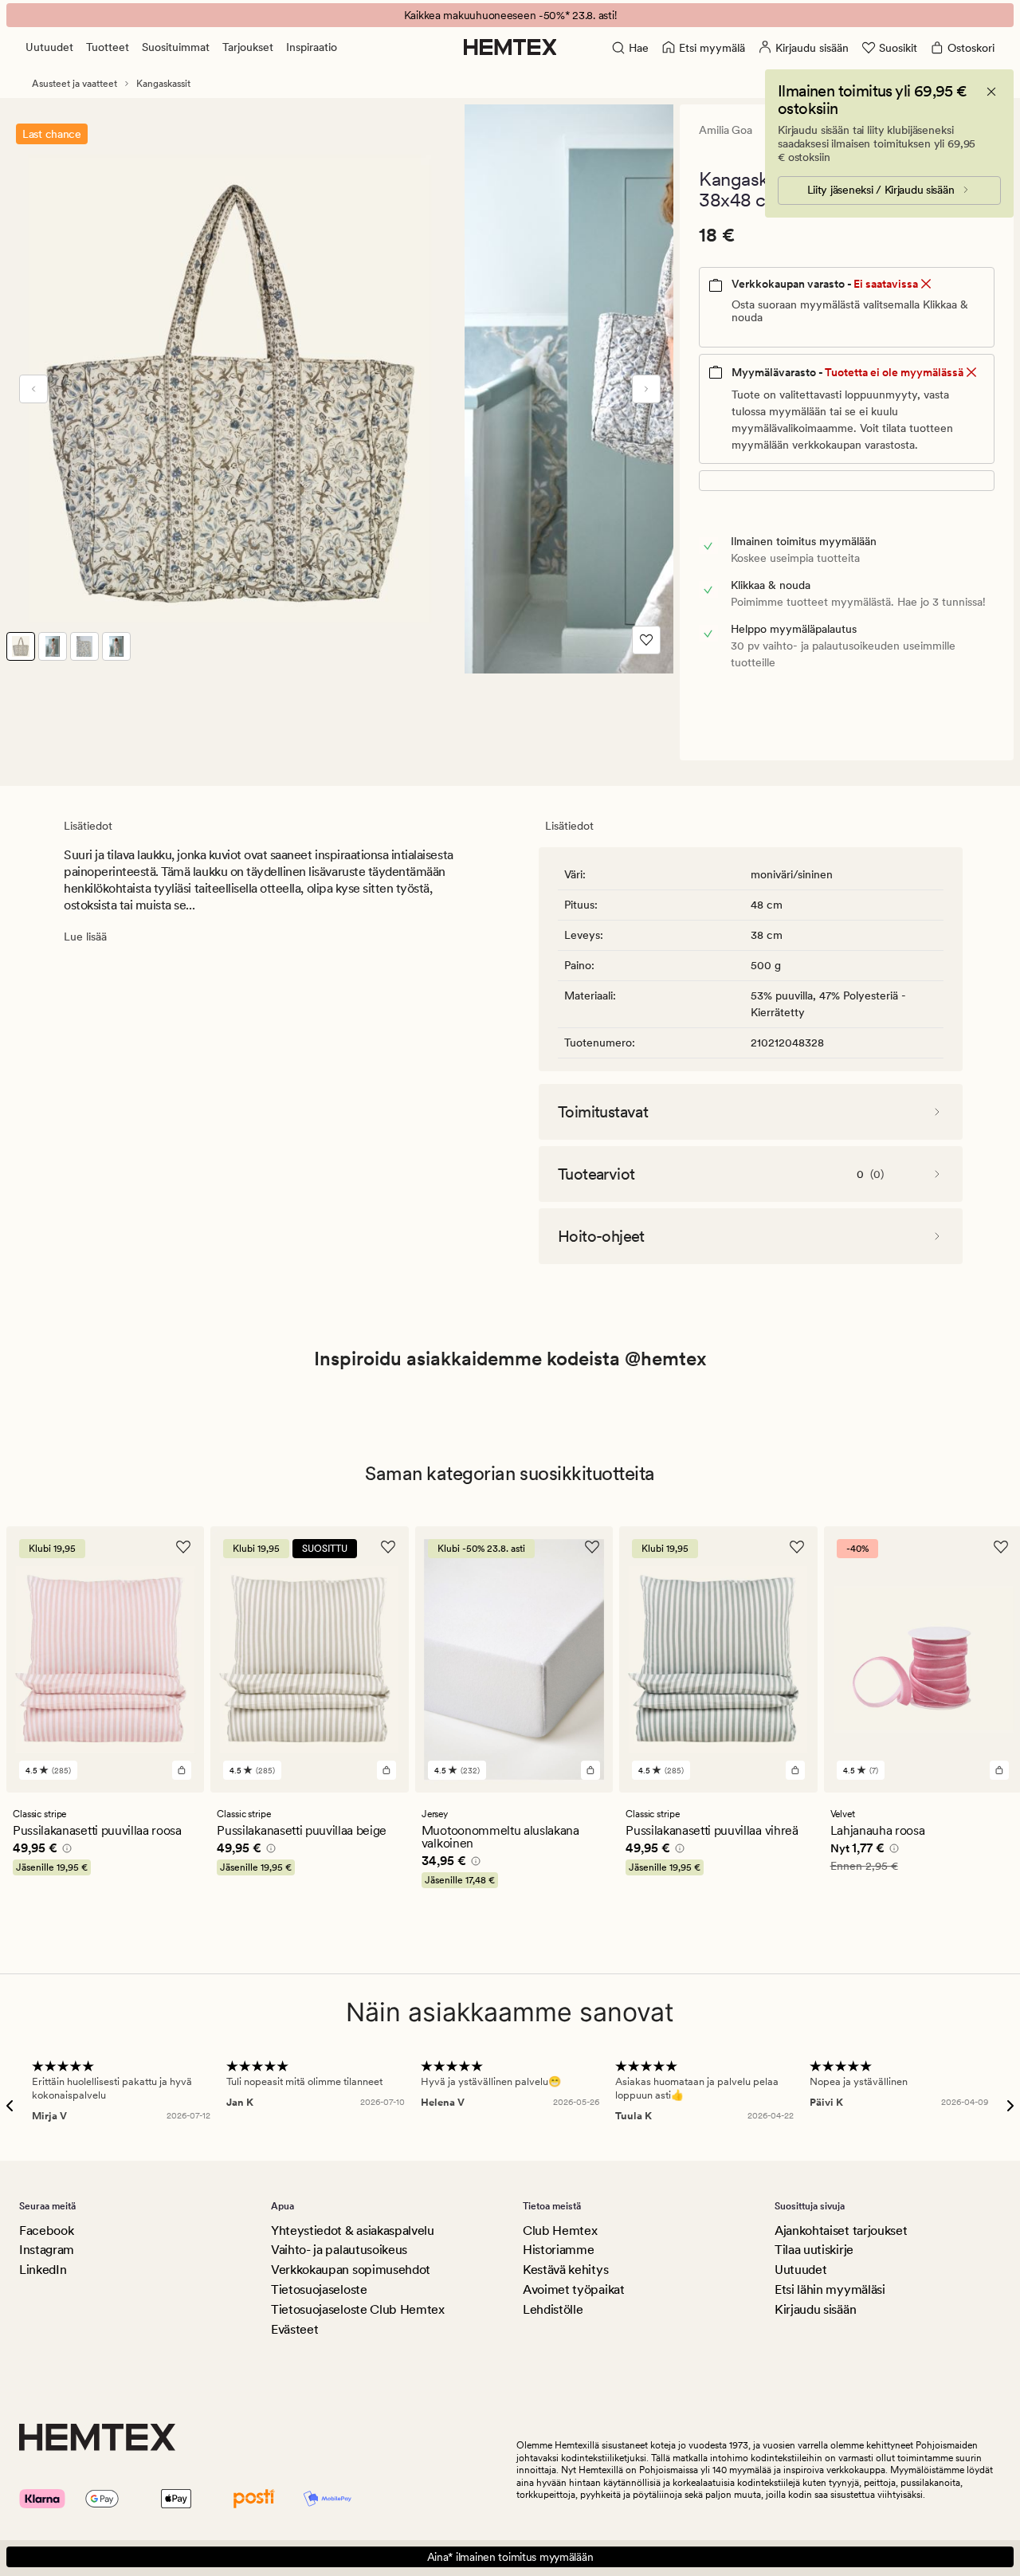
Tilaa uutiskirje (814, 2250)
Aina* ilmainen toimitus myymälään (510, 2557)
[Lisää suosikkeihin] (646, 640)
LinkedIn (43, 2270)
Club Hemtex (560, 2230)
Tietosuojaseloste (319, 2289)
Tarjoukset (248, 47)
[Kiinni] (991, 92)
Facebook (46, 2230)
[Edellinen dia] (33, 389)
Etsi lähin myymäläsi (830, 2289)
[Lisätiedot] (65, 1851)
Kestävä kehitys (565, 2270)
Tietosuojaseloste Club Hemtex (358, 2309)
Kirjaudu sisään (815, 2309)
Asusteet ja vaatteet (75, 84)
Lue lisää (85, 937)
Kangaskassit (163, 84)
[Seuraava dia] (646, 389)
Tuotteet (108, 47)
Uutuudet (49, 47)
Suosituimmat (176, 47)
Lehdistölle (553, 2309)
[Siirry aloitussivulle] (510, 47)
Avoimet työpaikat (574, 2289)
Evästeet (294, 2329)
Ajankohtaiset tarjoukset (841, 2230)
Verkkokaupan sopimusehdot (351, 2270)
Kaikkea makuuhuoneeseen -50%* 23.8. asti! (510, 15)
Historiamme (558, 2250)
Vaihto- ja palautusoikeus (339, 2250)
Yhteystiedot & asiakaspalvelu (353, 2230)
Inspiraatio (312, 47)
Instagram (47, 2250)
